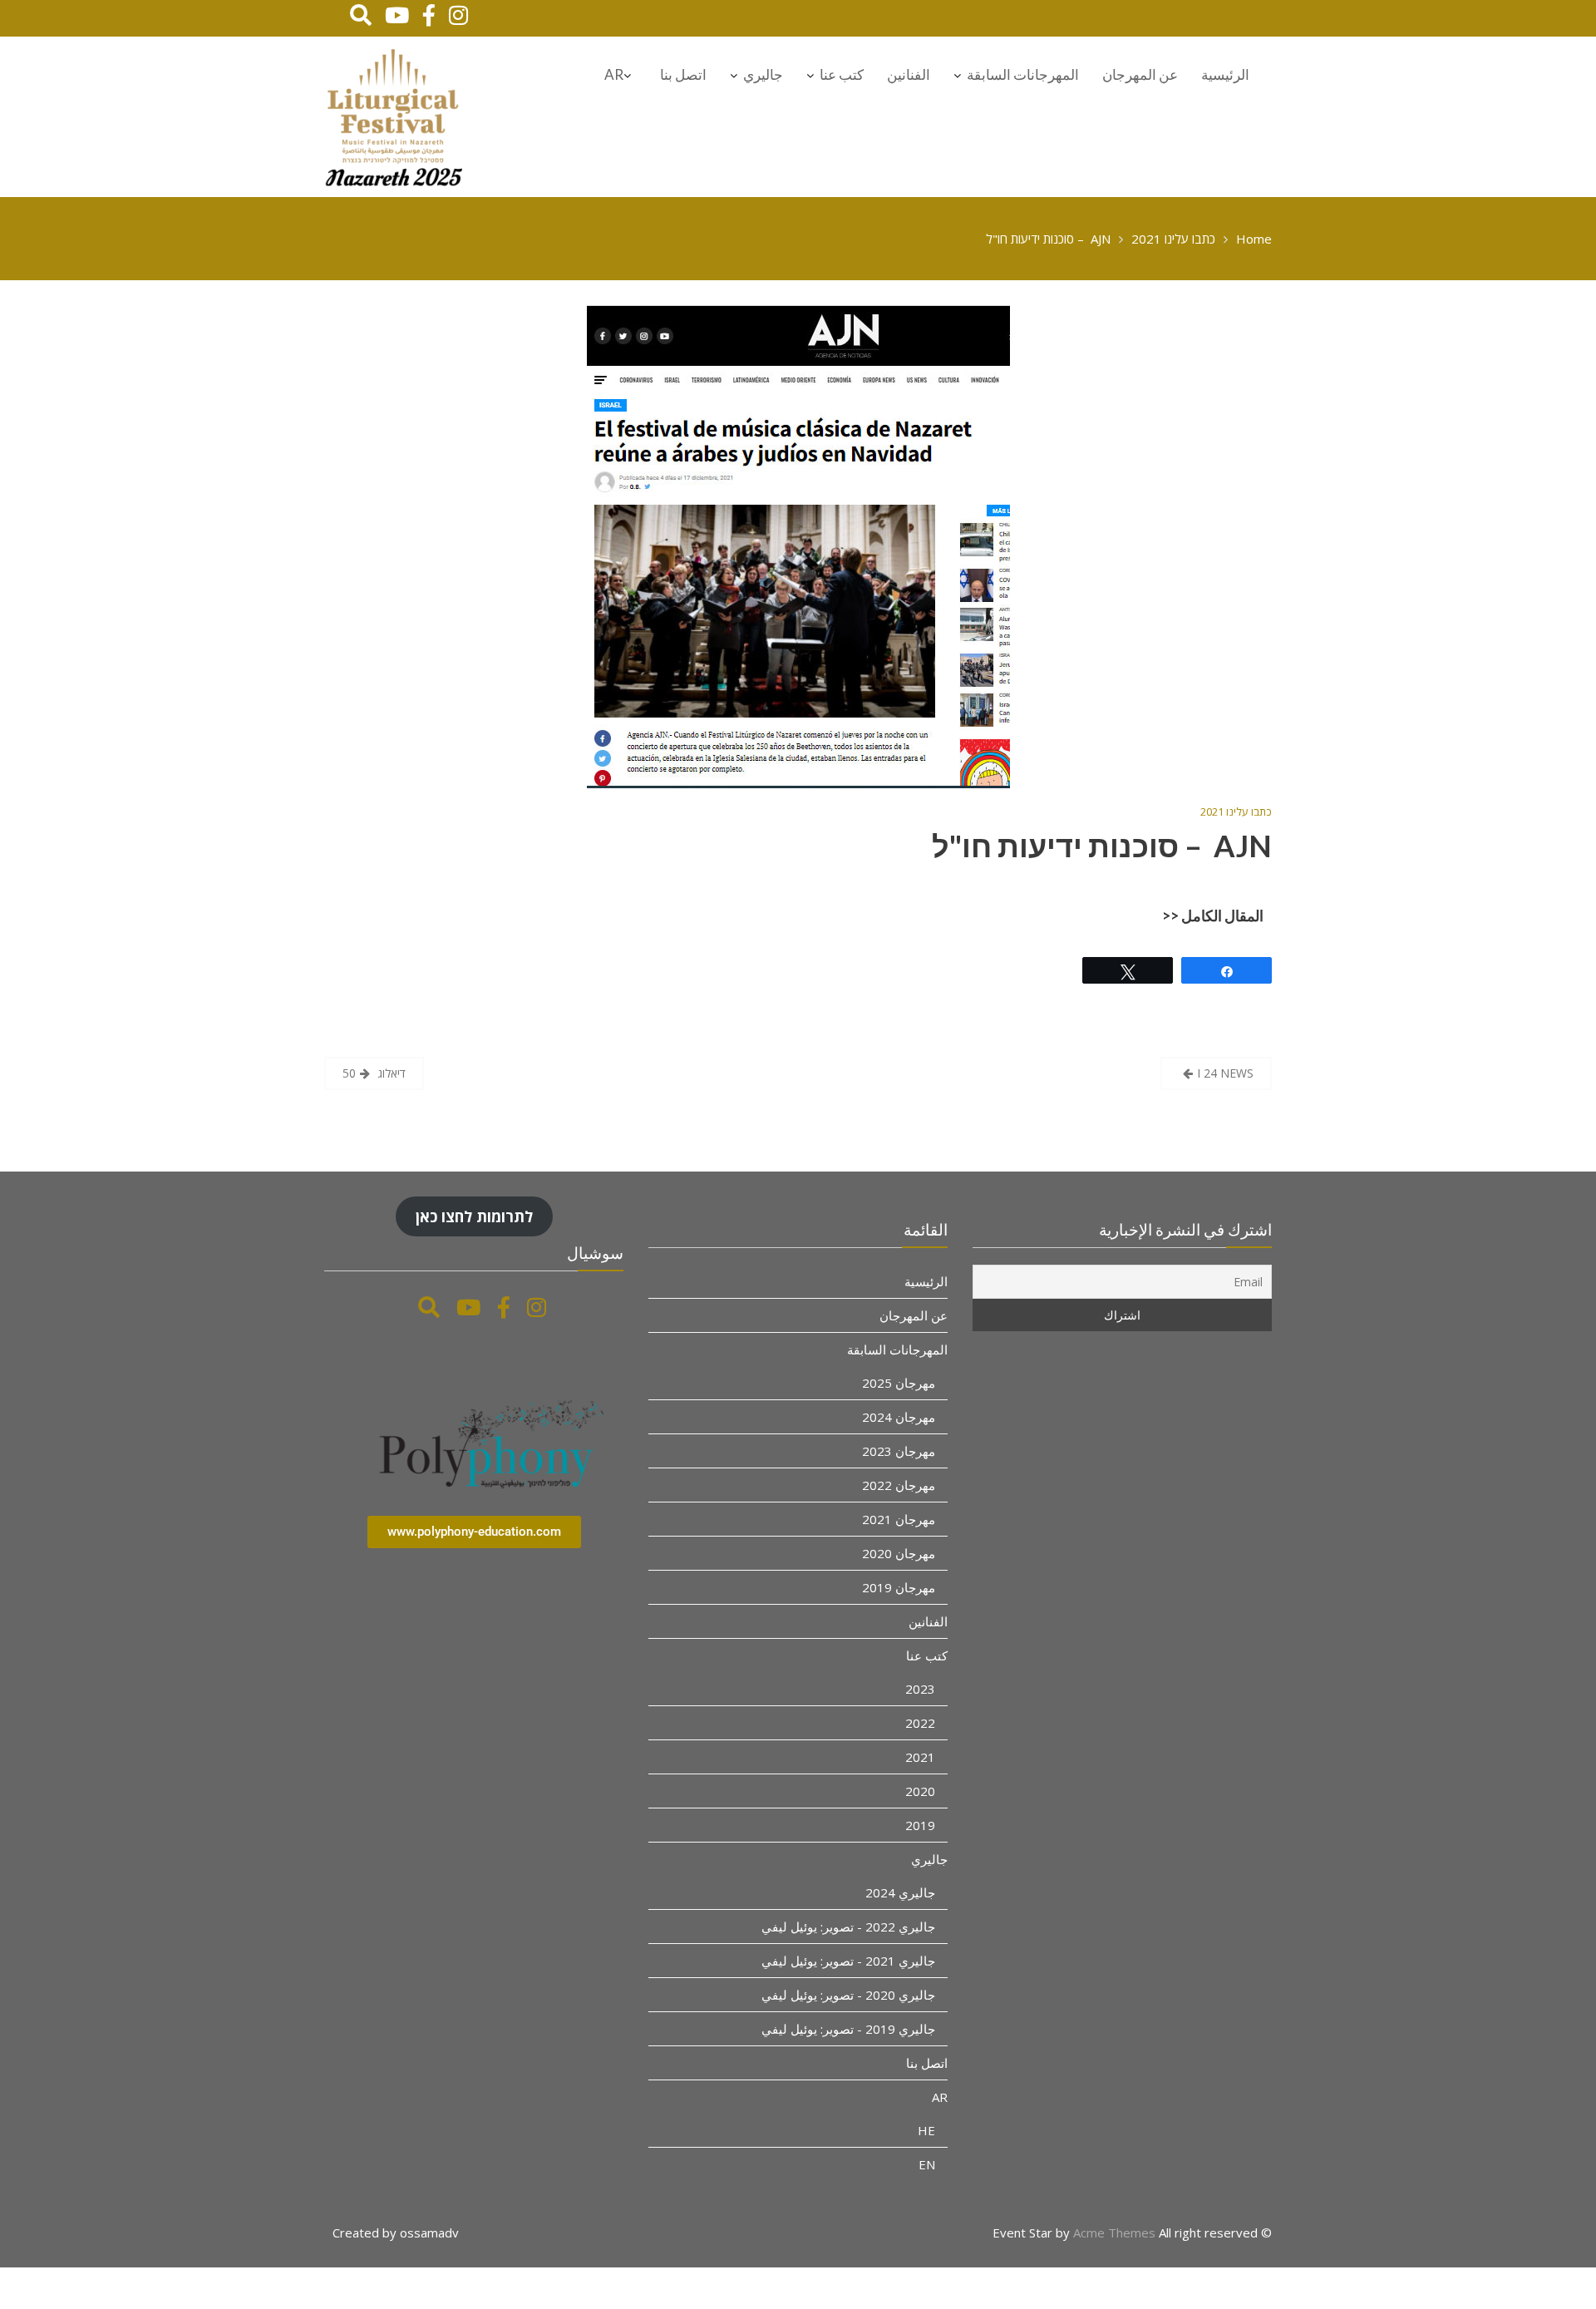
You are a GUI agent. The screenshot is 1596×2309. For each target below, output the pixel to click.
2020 (920, 1791)
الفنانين (909, 74)
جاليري (763, 74)
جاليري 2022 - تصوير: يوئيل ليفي (848, 1927)
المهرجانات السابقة (1023, 74)
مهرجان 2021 (899, 1519)
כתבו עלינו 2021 (1236, 812)
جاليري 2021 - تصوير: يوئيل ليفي (848, 1961)
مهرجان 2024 (899, 1417)
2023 (920, 1689)
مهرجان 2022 (899, 1485)
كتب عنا (842, 74)
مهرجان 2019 (899, 1587)
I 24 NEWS (1225, 1073)
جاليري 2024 (900, 1892)
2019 (920, 1825)
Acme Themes (1114, 2233)
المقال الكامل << (1213, 915)
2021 (920, 1757)
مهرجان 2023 (899, 1451)
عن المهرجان (1140, 74)
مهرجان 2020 (899, 1553)
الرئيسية (1225, 74)
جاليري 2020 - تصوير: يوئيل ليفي (848, 1995)
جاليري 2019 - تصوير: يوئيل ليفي (848, 2029)
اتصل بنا (683, 74)
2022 (920, 1723)
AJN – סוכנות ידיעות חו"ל (1102, 846)
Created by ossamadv (396, 2233)
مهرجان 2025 (899, 1383)
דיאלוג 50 (374, 1073)
